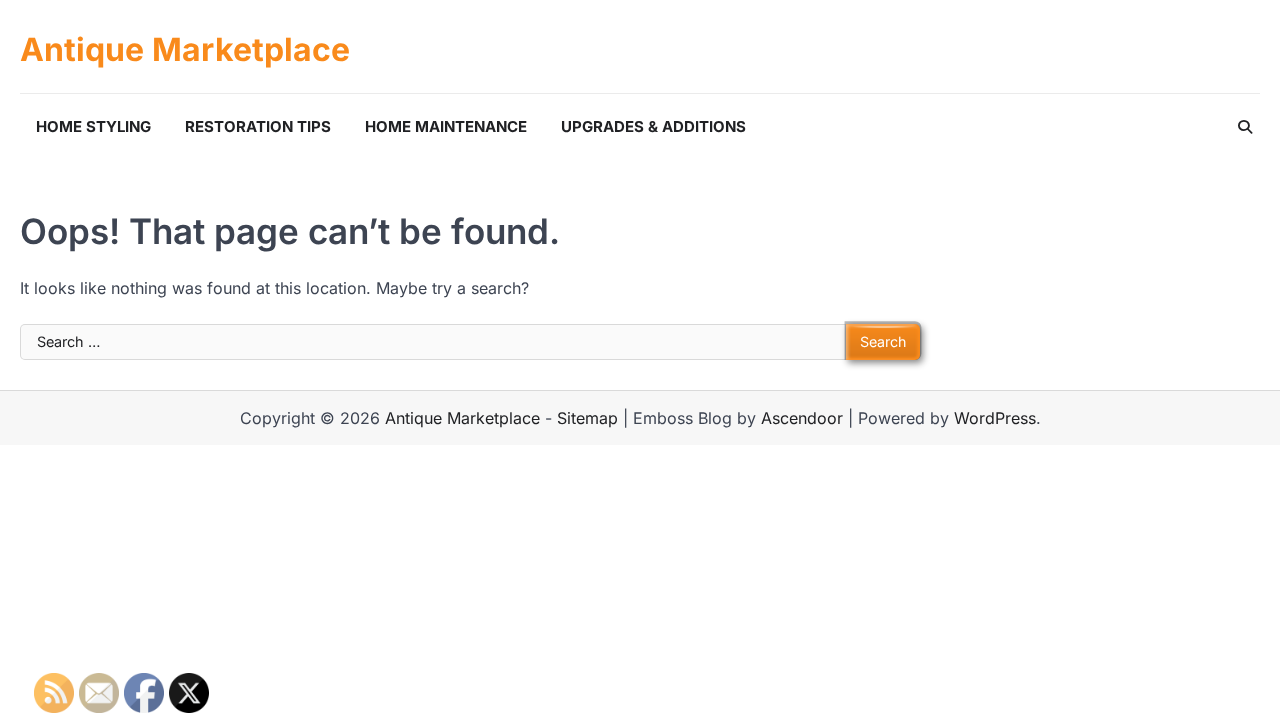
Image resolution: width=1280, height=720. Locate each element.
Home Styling (93, 126)
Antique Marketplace (185, 50)
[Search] (1245, 127)
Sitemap (587, 418)
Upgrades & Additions (653, 126)
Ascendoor (802, 418)
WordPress (995, 418)
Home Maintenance (446, 126)
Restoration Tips (258, 126)
